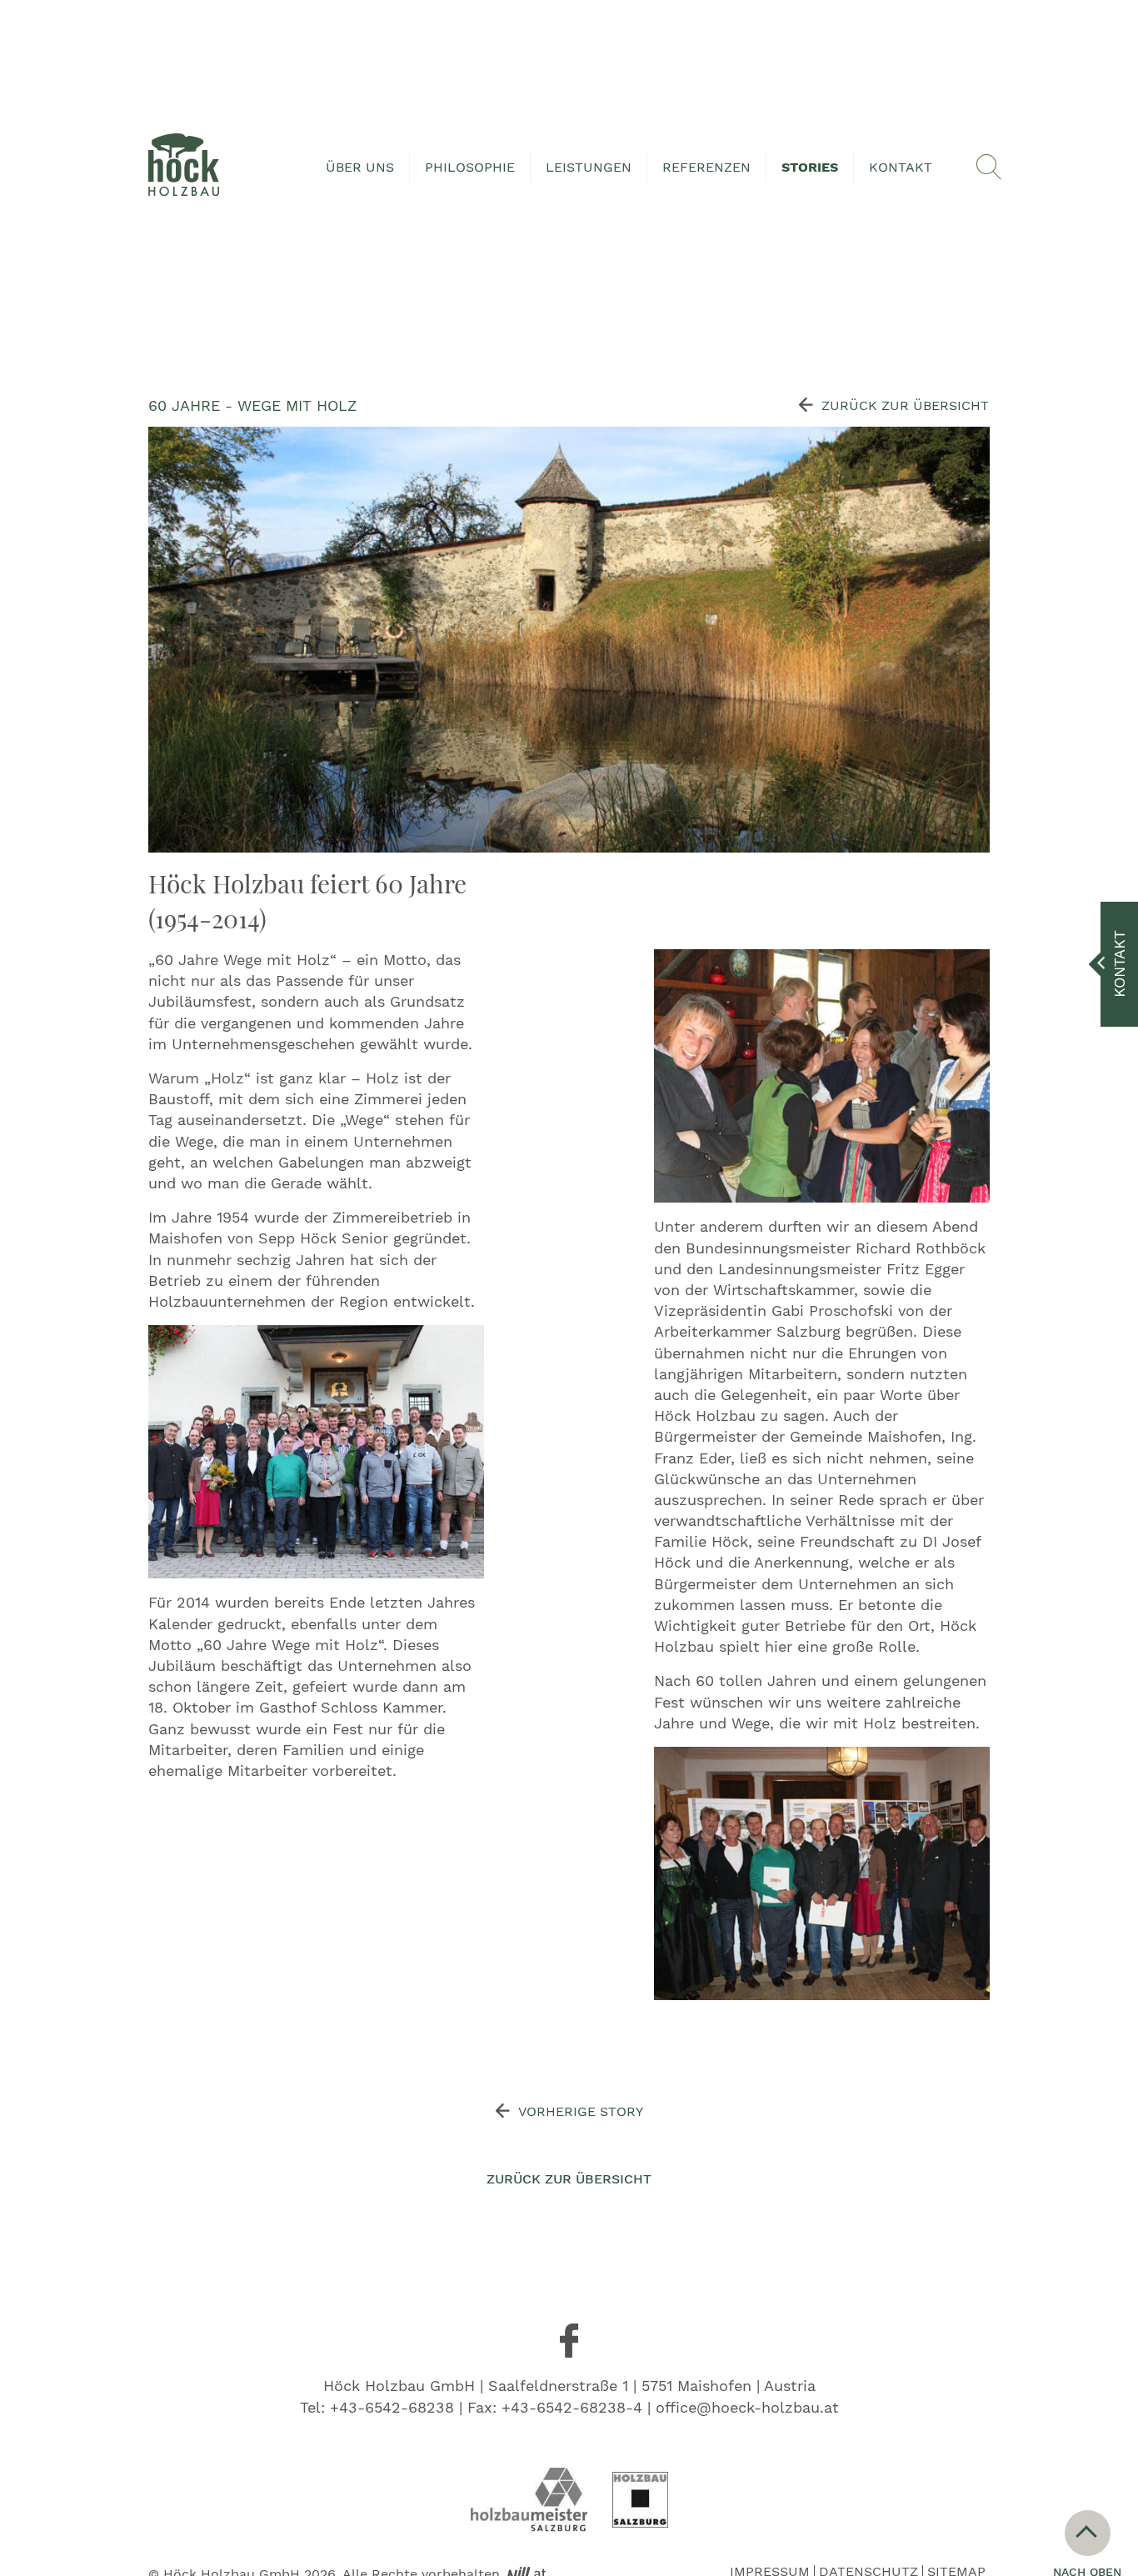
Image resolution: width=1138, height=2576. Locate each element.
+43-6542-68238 (392, 2407)
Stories (810, 167)
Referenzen (706, 167)
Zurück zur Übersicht (905, 405)
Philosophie (470, 167)
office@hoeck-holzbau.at (747, 2407)
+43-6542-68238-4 (572, 2407)
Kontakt (901, 167)
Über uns (360, 167)
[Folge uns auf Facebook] (569, 2341)
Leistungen (589, 167)
